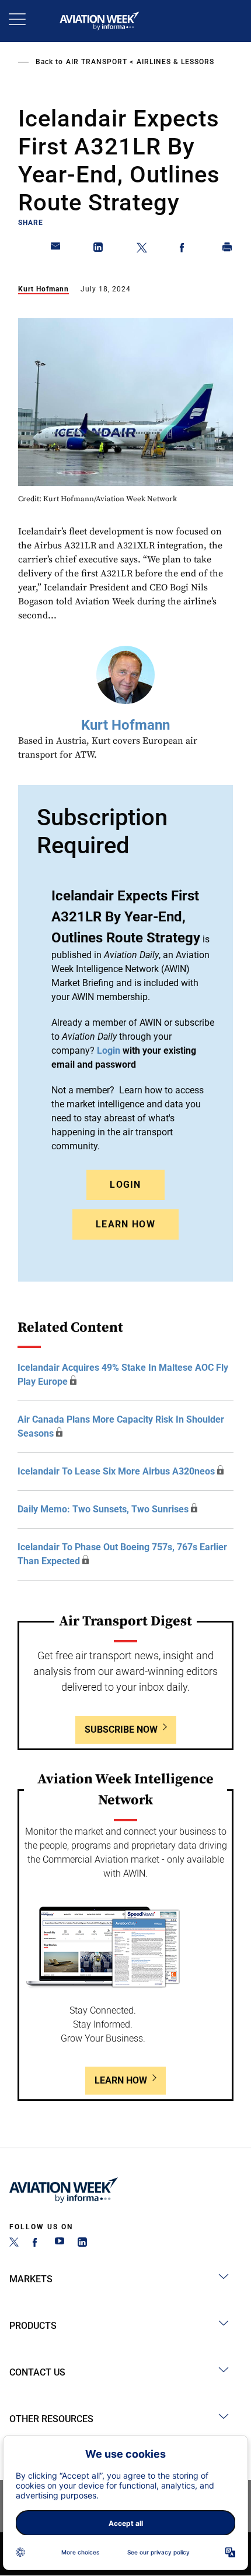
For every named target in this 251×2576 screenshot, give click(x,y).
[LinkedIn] (82, 2244)
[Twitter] (14, 2244)
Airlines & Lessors (175, 62)
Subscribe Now (121, 1729)
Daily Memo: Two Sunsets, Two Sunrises (103, 1509)
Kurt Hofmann (43, 289)
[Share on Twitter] (142, 249)
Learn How (125, 1224)
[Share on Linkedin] (99, 249)
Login (125, 1185)
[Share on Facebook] (184, 249)
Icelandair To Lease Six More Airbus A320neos (116, 1471)
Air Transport (97, 62)
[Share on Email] (56, 249)
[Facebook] (37, 2244)
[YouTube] (60, 2244)
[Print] (228, 249)
